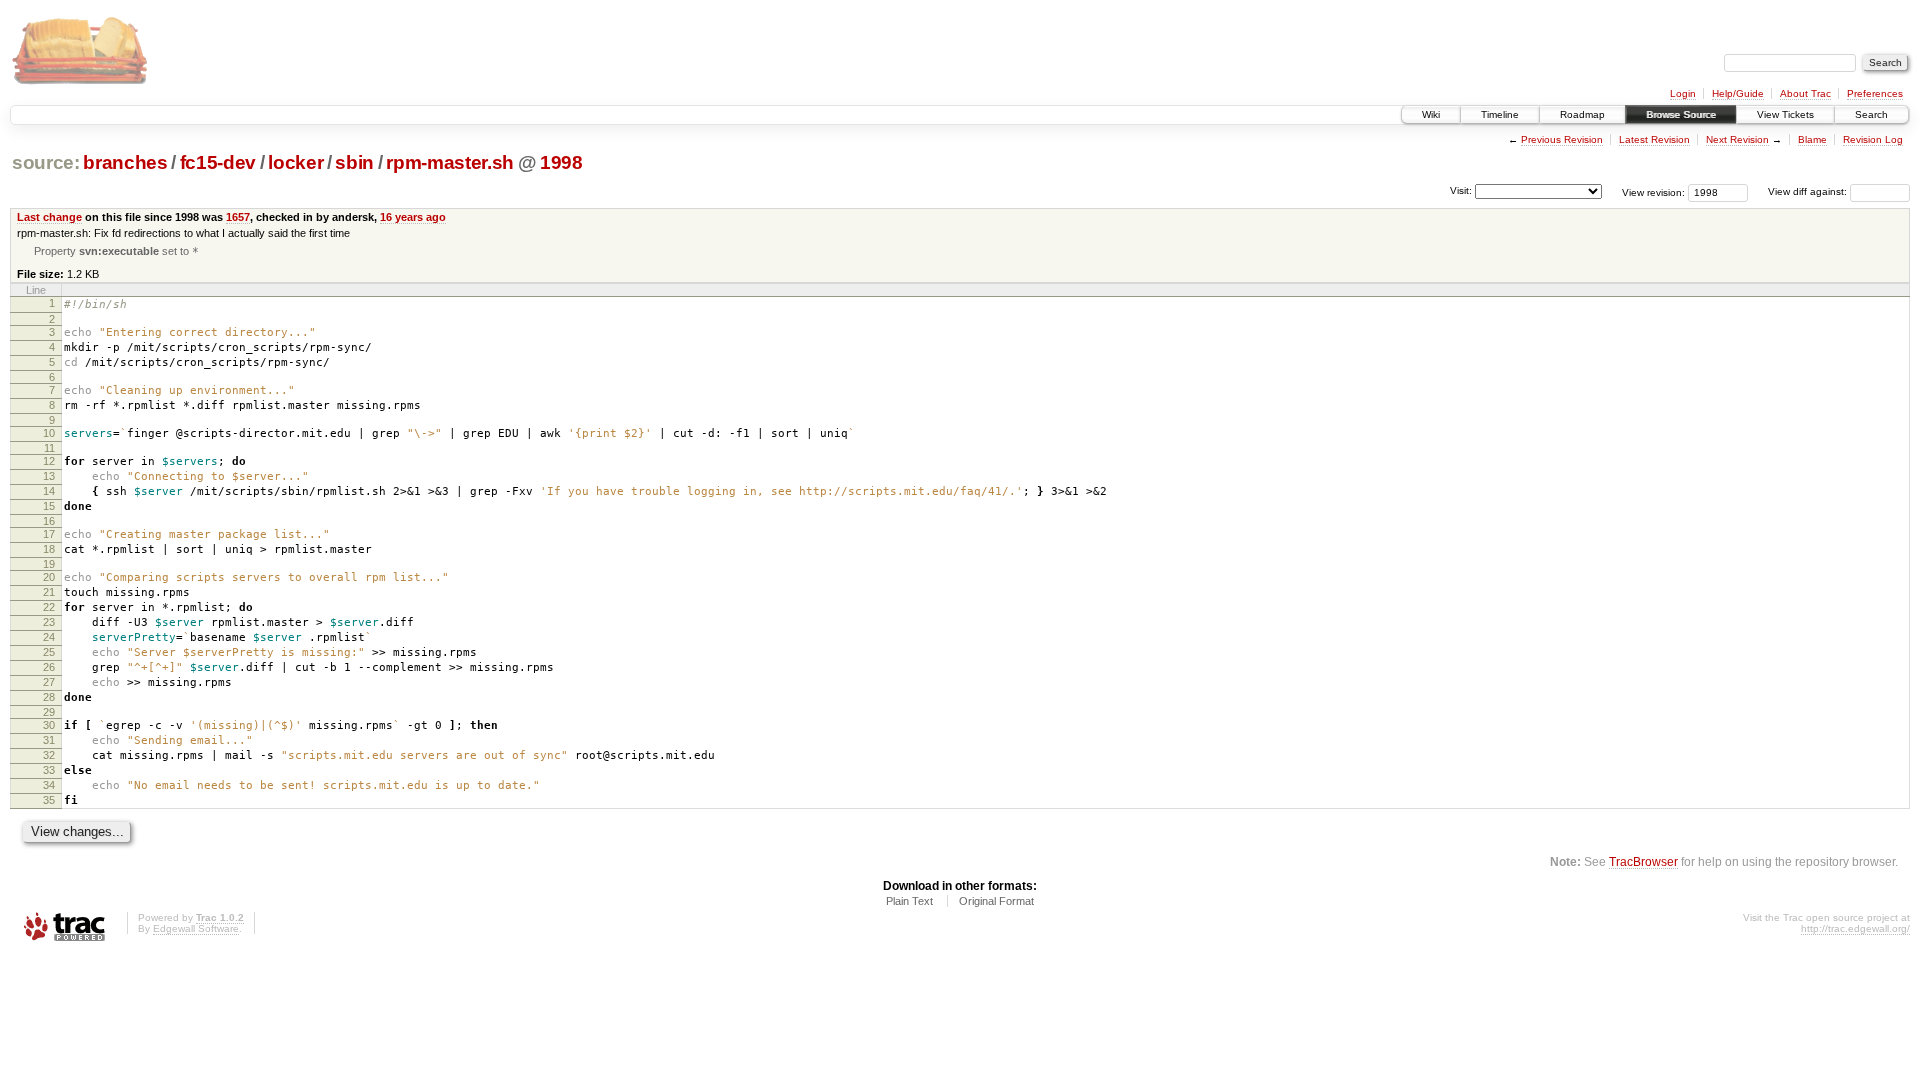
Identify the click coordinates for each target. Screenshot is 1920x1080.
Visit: (1461, 190)
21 (49, 592)
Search (1871, 114)
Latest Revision (1654, 139)
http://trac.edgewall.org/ (1855, 928)
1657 (238, 217)
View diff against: (1809, 191)
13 (49, 476)
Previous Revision (1562, 139)
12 (49, 461)
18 (49, 549)
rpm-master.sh (450, 162)
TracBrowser (1643, 861)
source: (46, 162)
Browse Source (1681, 114)
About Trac (1805, 93)
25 (49, 652)
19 (49, 564)
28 (49, 697)
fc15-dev (218, 162)
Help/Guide (1738, 93)
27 (49, 682)
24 (49, 637)
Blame (1812, 139)
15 (49, 506)
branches (125, 162)
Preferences (1875, 93)
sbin (354, 162)
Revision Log (1873, 139)
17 (49, 534)
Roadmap (1582, 114)
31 (49, 740)
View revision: (1653, 191)
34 (49, 785)
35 (49, 800)
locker (295, 162)
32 (49, 755)
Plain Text (909, 901)
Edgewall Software (196, 928)
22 (49, 607)
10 (49, 433)
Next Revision (1737, 139)
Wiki (1431, 114)
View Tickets (1785, 114)
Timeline (1500, 114)
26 (49, 667)
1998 (561, 162)
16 (49, 521)
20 (49, 577)
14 (49, 491)
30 (49, 725)
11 (49, 448)
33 (49, 770)
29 (49, 712)
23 (49, 622)
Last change (49, 217)
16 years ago (413, 217)
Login (1683, 93)
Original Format (996, 901)
